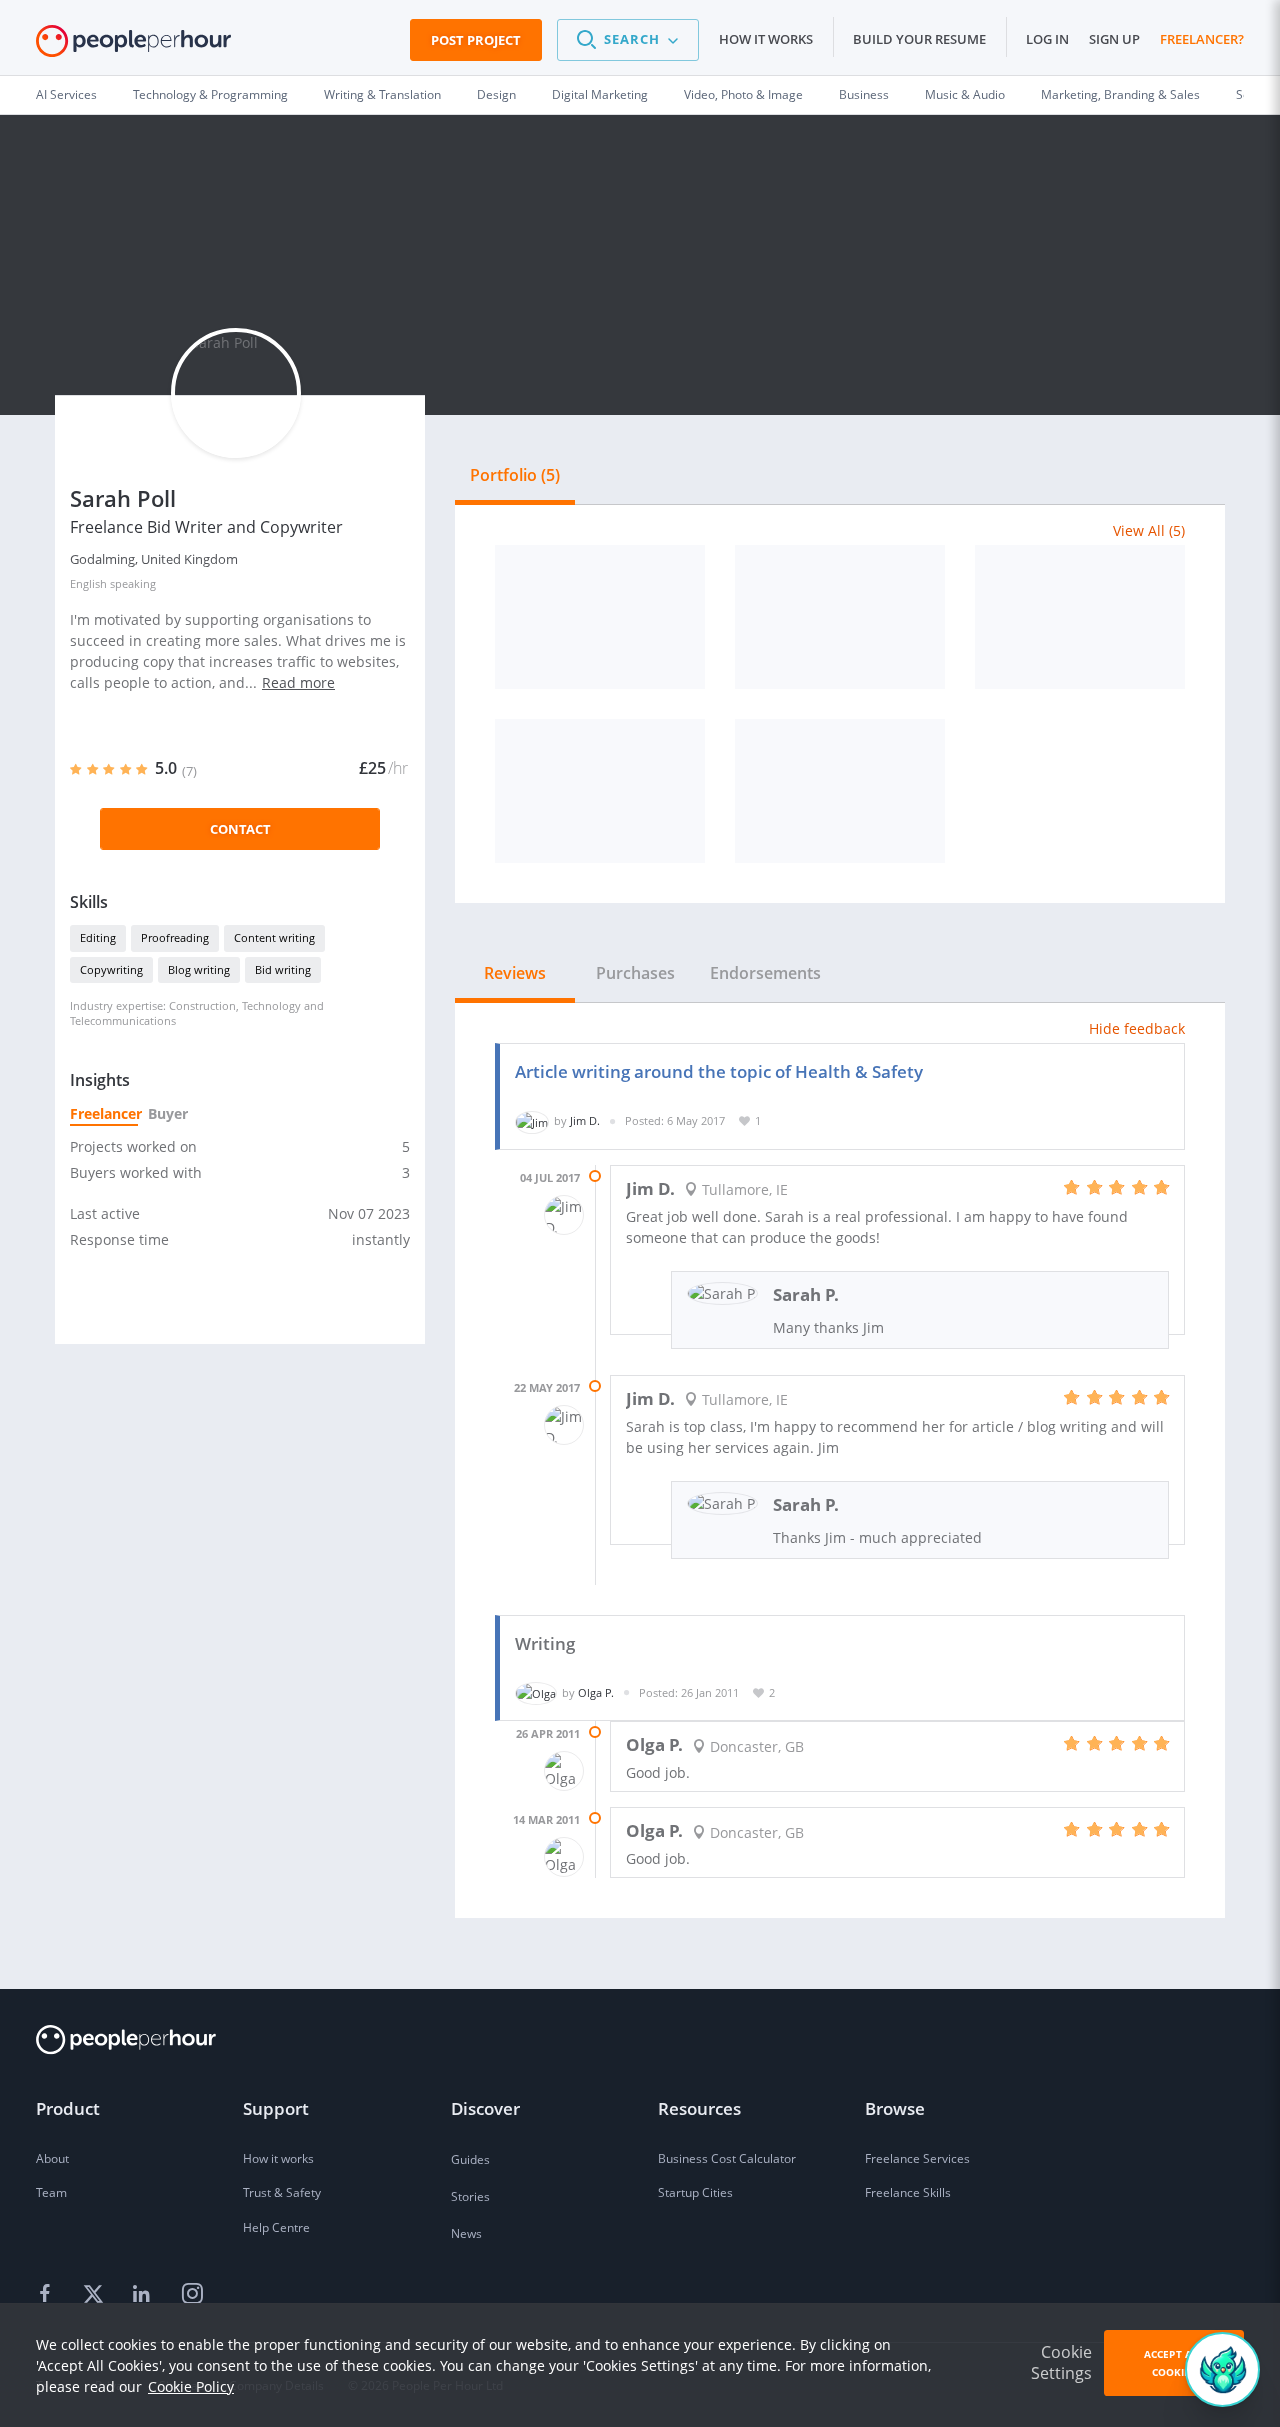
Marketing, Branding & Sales (1120, 94)
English (88, 583)
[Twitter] (96, 2294)
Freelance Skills (908, 2192)
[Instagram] (192, 2294)
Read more (298, 682)
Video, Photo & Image (743, 94)
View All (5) (1149, 530)
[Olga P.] (536, 1692)
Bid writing (283, 969)
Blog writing (199, 969)
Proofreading (175, 937)
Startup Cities (695, 2192)
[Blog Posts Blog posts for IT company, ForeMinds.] (840, 617)
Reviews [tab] (515, 973)
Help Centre (276, 2227)
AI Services (66, 94)
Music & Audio (965, 94)
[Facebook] (48, 2294)
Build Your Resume (919, 39)
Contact (240, 829)
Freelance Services (917, 2158)
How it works (766, 39)
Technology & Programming (210, 94)
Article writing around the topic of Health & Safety (719, 1071)
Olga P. (596, 1692)
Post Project (476, 40)
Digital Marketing (600, 94)
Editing (98, 937)
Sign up (1114, 39)
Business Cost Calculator (727, 2158)
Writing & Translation (382, 94)
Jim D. (585, 1120)
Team (51, 2192)
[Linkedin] (144, 2294)
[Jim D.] (532, 1120)
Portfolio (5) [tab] (515, 475)
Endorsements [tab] (765, 973)
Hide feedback (1137, 1028)
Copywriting (111, 969)
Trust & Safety (282, 2192)
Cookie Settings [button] (1061, 2362)
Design (496, 94)
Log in (1047, 39)
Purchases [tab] (635, 973)
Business (864, 94)
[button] (628, 40)
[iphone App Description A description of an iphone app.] (1080, 617)
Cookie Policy (191, 2386)
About (52, 2158)
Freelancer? (1202, 39)
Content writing (274, 937)
